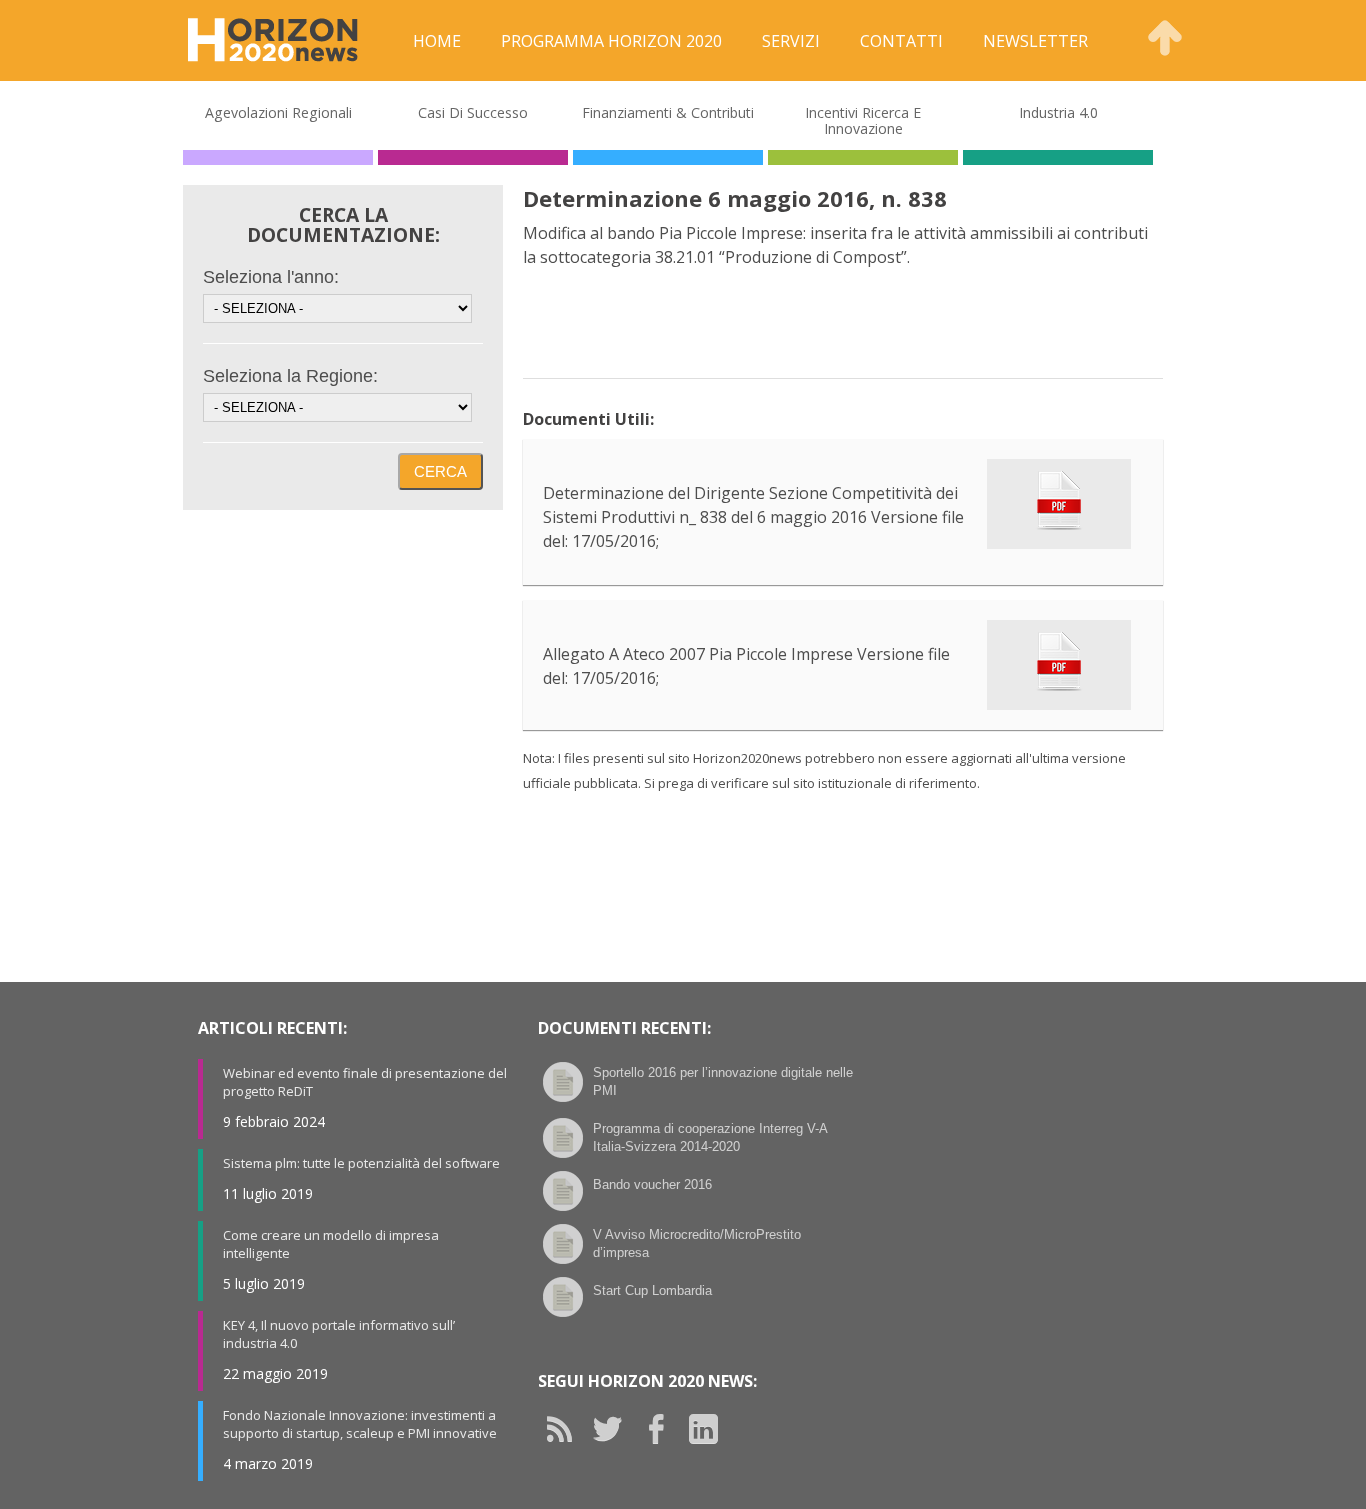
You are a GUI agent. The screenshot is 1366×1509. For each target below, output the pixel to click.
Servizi (791, 41)
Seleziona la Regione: (290, 376)
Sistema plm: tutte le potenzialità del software (361, 1163)
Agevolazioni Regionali (278, 112)
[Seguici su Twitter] (615, 1429)
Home (437, 41)
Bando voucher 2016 (652, 1184)
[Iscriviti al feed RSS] (567, 1429)
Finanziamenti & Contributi (668, 112)
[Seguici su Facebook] (663, 1429)
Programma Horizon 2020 (611, 41)
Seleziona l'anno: (271, 277)
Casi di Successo (473, 112)
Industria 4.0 (1058, 112)
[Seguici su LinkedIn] (711, 1429)
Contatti (901, 41)
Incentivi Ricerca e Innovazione (863, 120)
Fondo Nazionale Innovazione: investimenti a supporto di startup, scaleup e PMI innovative (360, 1424)
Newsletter (1035, 41)
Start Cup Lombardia (652, 1290)
